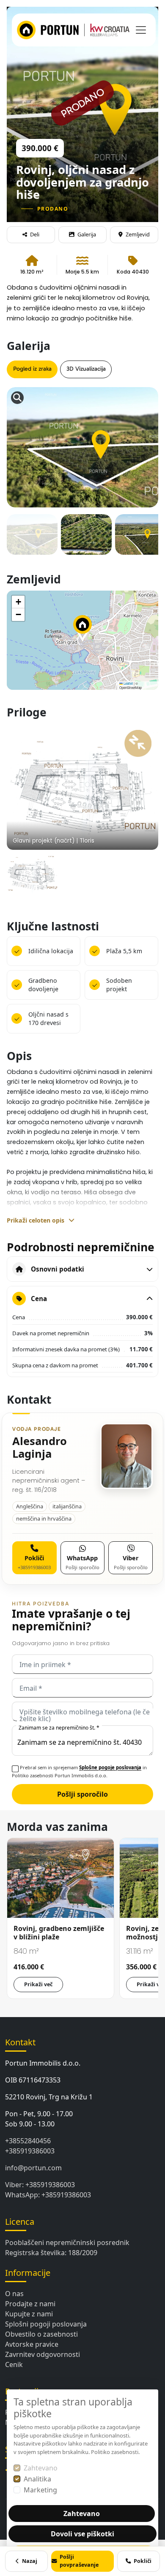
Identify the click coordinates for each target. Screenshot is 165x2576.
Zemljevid (138, 234)
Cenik (14, 2364)
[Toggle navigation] (141, 30)
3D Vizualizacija (86, 369)
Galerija (87, 234)
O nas (14, 2294)
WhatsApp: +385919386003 (48, 2195)
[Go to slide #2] (86, 540)
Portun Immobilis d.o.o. (43, 2063)
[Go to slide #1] (32, 540)
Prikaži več (38, 1984)
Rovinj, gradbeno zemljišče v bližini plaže (59, 1933)
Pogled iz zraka (32, 369)
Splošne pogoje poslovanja (110, 1767)
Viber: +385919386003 (40, 2185)
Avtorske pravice (32, 2344)
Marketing (40, 2490)
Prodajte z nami (30, 2304)
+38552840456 (28, 2141)
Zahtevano (41, 2468)
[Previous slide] (21, 427)
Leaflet (128, 683)
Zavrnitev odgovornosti (43, 2354)
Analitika (37, 2479)
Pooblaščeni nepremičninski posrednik (67, 2242)
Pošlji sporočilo (82, 1794)
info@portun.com (33, 2168)
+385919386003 (30, 2151)
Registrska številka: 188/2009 (51, 2253)
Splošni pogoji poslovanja (46, 2324)
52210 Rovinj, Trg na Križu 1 (49, 2097)
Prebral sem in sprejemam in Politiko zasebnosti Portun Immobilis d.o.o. (79, 1771)
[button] (82, 628)
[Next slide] (144, 427)
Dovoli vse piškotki (82, 2534)
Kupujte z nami (29, 2314)
